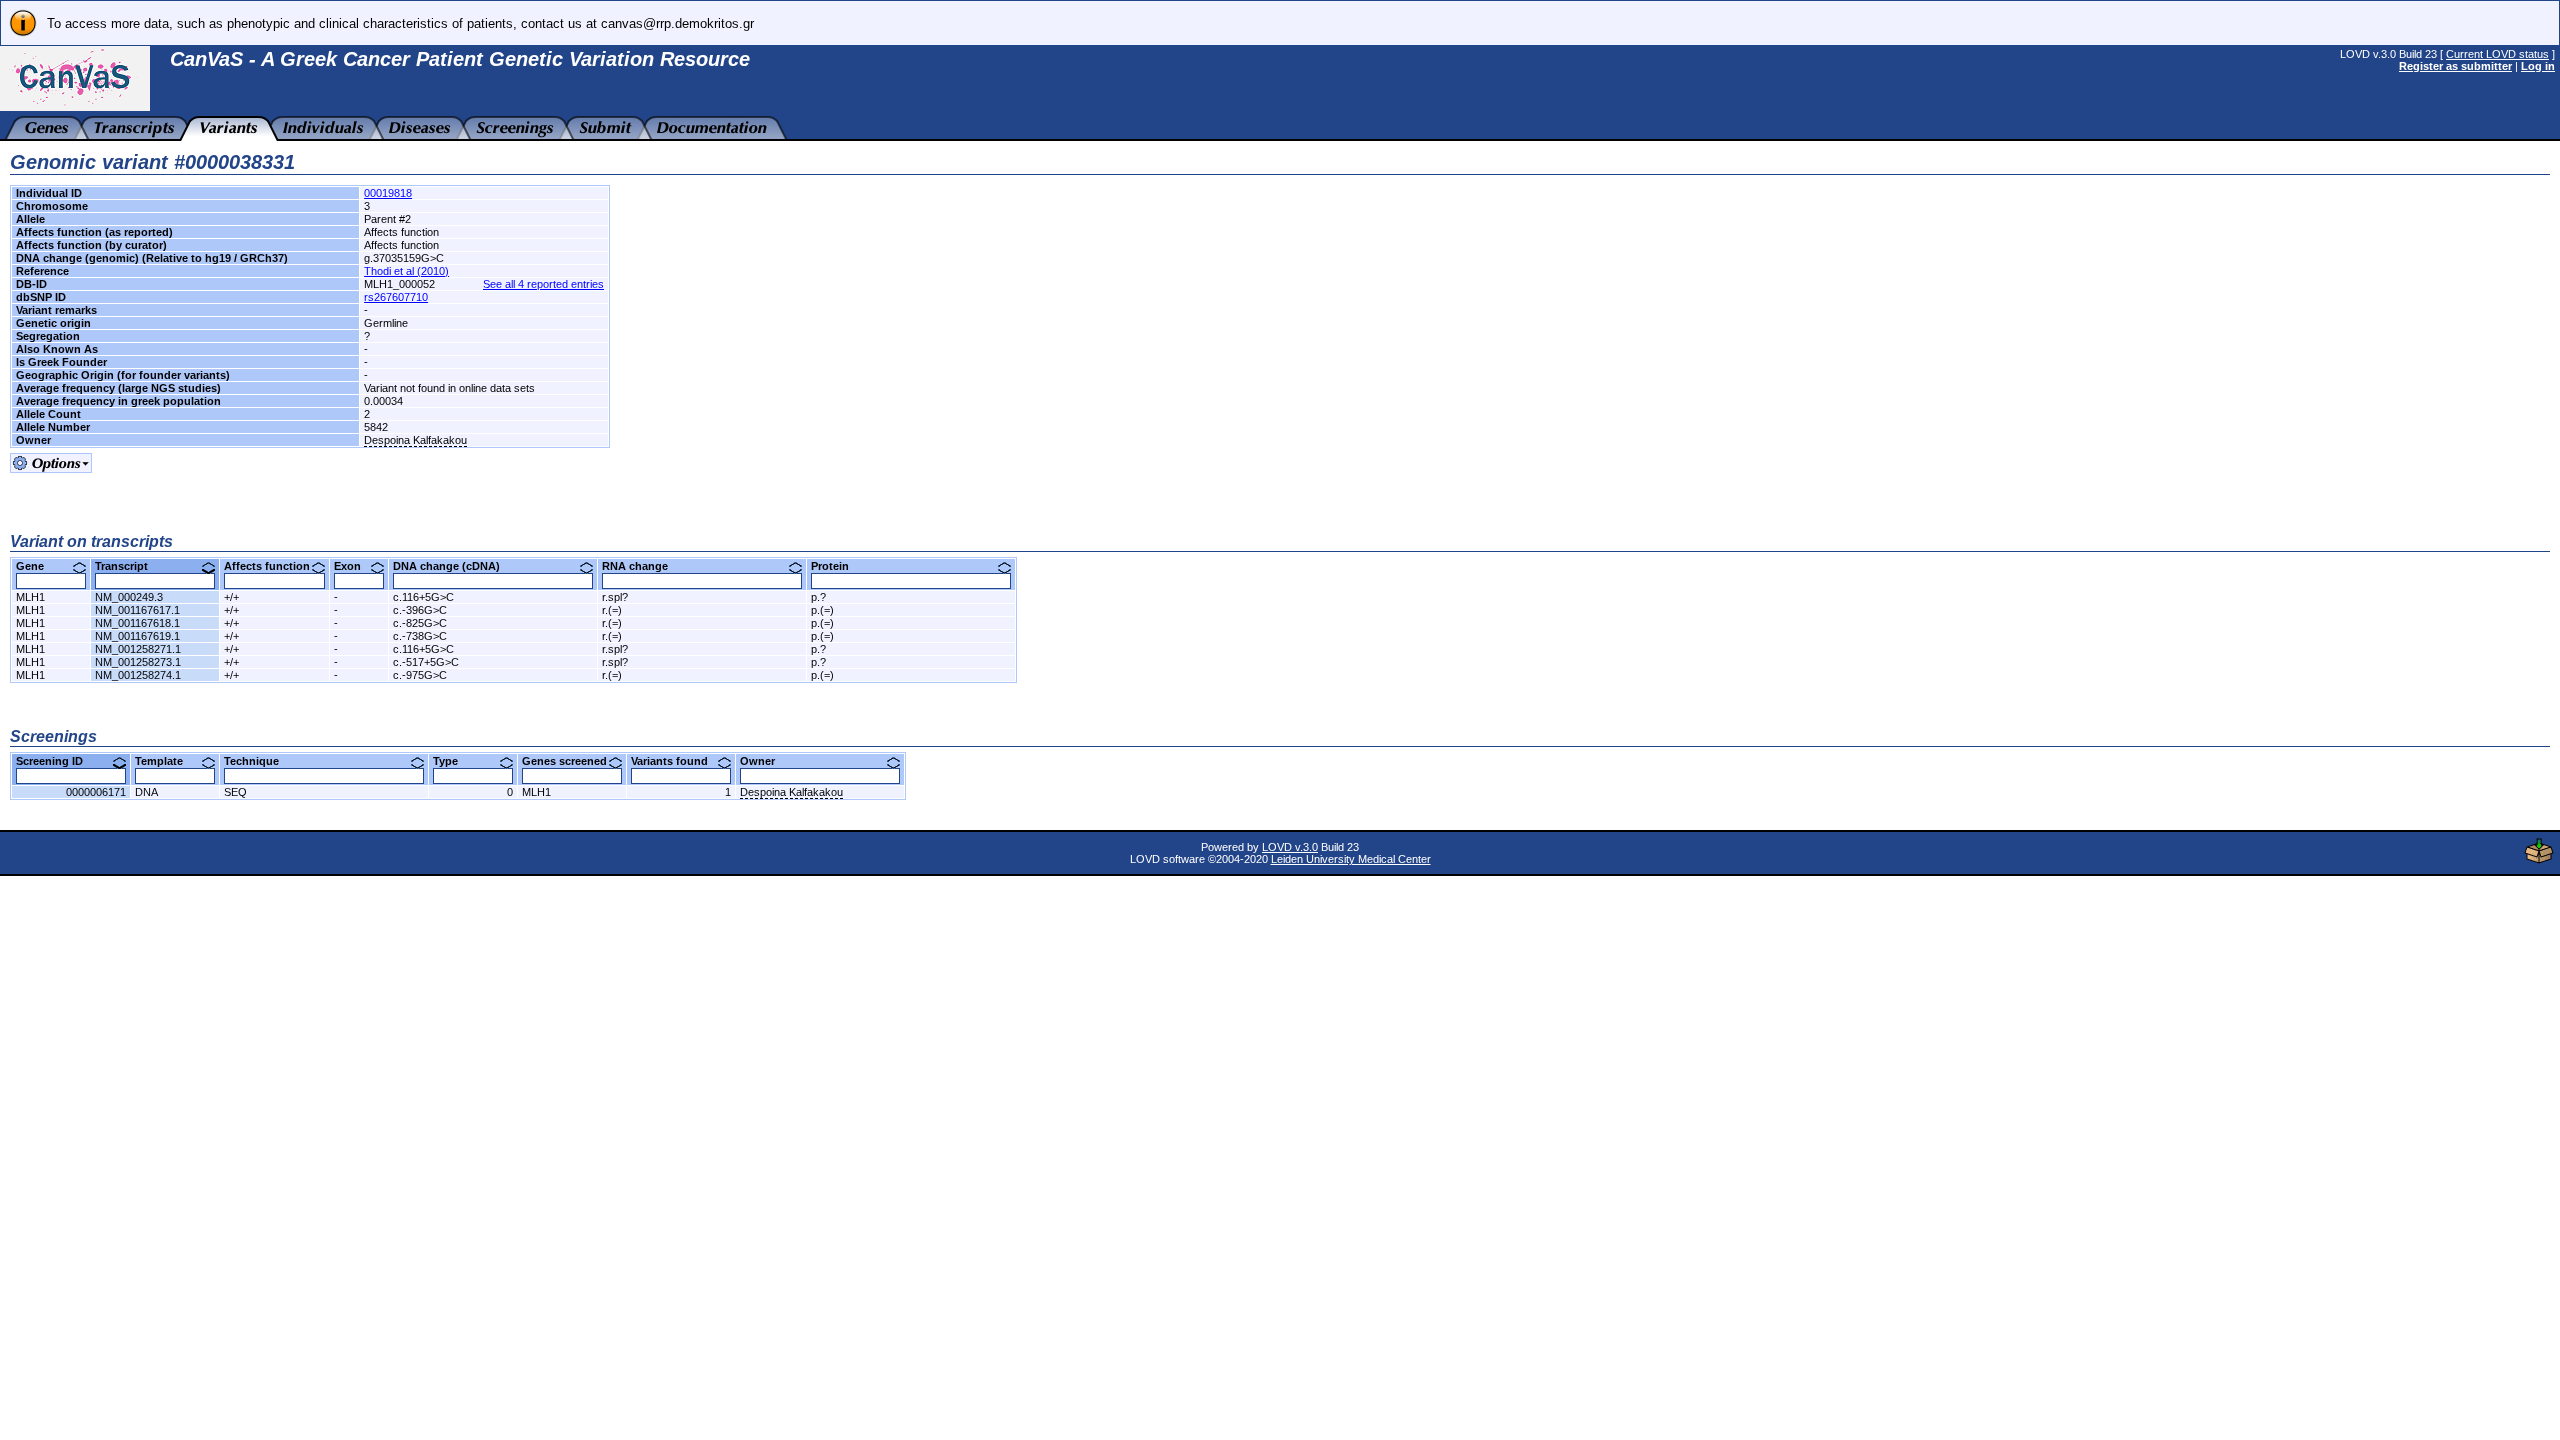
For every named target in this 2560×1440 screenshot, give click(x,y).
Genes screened (572, 761)
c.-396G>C (420, 610)
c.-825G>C (420, 623)
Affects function (274, 566)
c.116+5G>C (423, 597)
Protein (837, 566)
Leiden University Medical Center (1351, 859)
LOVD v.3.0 (1290, 847)
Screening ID (57, 761)
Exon (355, 566)
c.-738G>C (420, 636)
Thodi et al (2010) (406, 271)
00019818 (388, 193)
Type (453, 761)
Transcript (129, 566)
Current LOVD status (2497, 54)
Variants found (677, 761)
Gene (37, 566)
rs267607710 (396, 297)
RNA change (642, 566)
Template (166, 761)
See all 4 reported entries (543, 284)
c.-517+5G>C (426, 662)
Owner (765, 761)
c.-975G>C (420, 675)
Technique (259, 761)
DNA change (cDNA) (454, 566)
